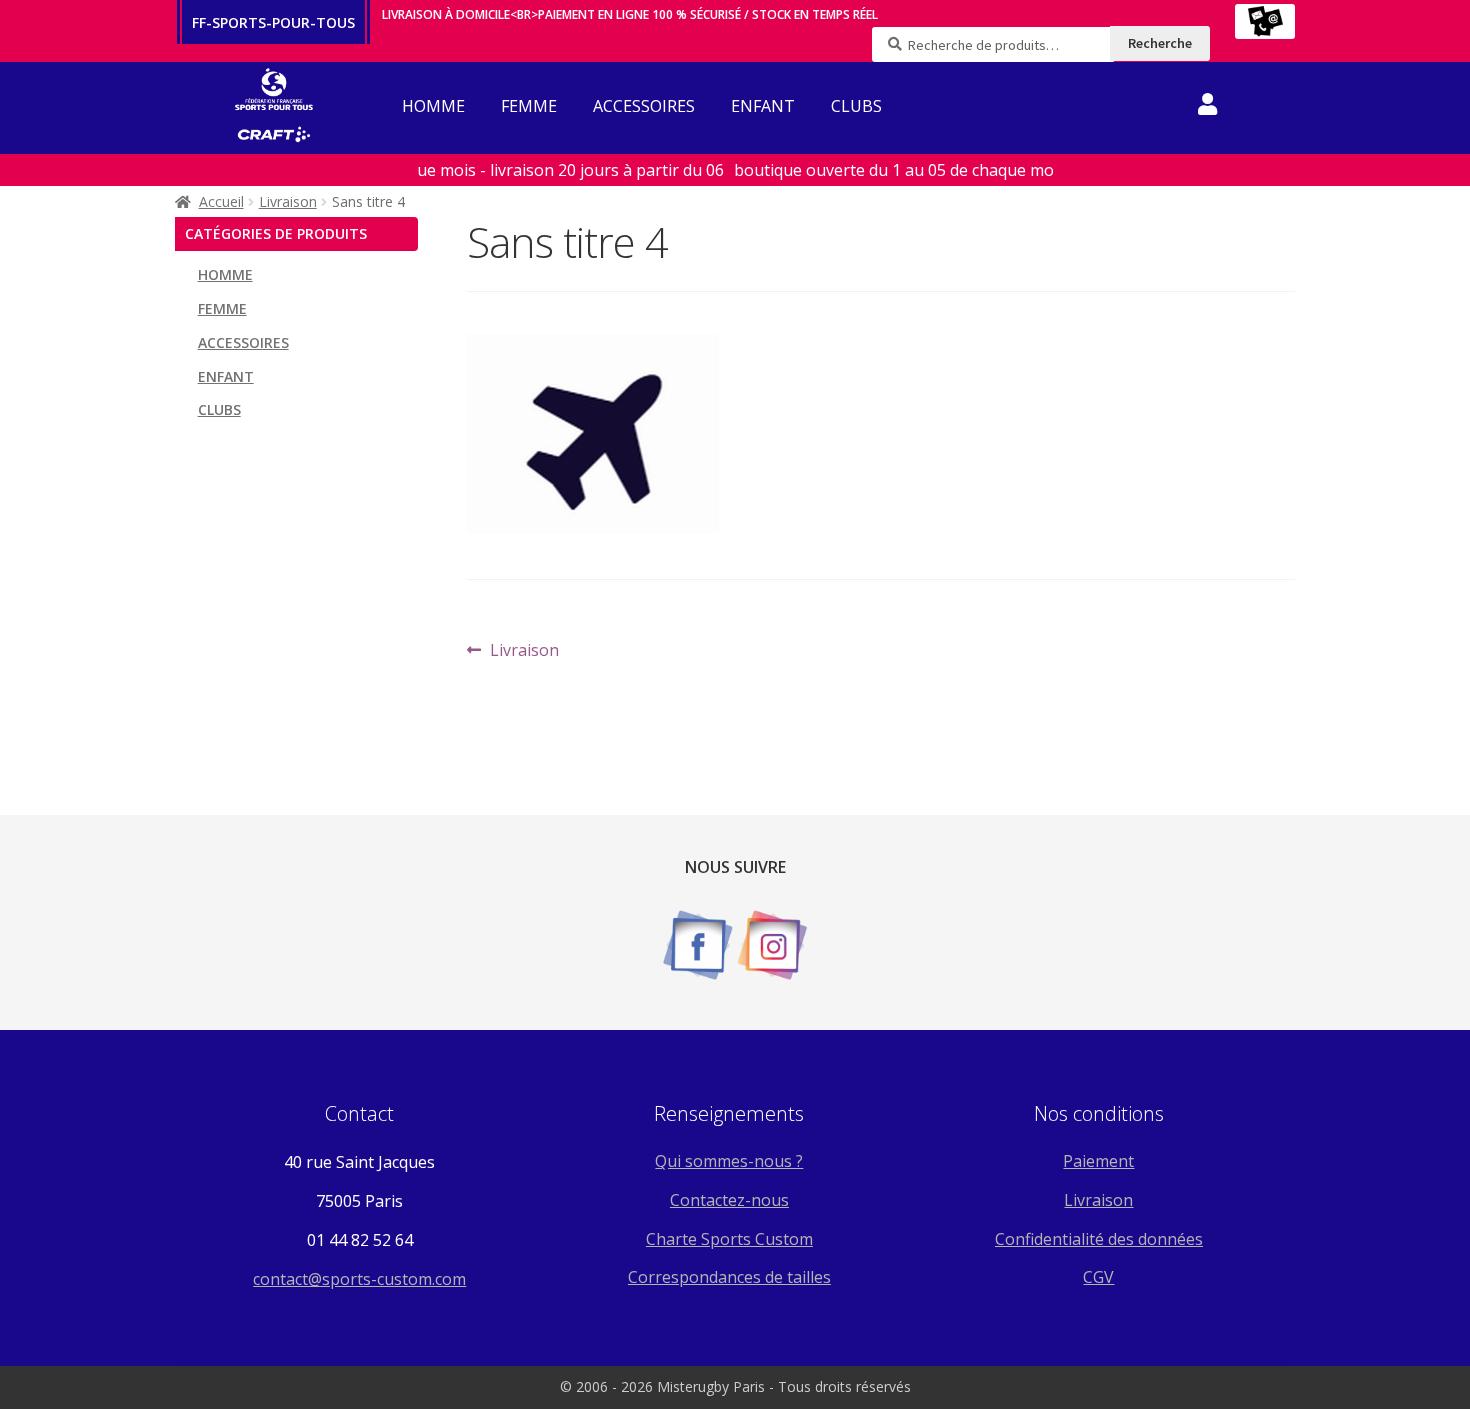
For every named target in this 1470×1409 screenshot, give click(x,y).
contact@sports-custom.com (359, 1279)
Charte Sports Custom (729, 1239)
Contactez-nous (729, 1200)
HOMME (433, 106)
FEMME (529, 106)
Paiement (1098, 1161)
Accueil (221, 201)
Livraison (288, 201)
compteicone (1207, 108)
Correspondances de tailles (729, 1277)
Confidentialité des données (1099, 1239)
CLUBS (856, 106)
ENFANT (763, 106)
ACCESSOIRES (644, 106)
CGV (1098, 1277)
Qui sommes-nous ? (729, 1161)
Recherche (1160, 43)
